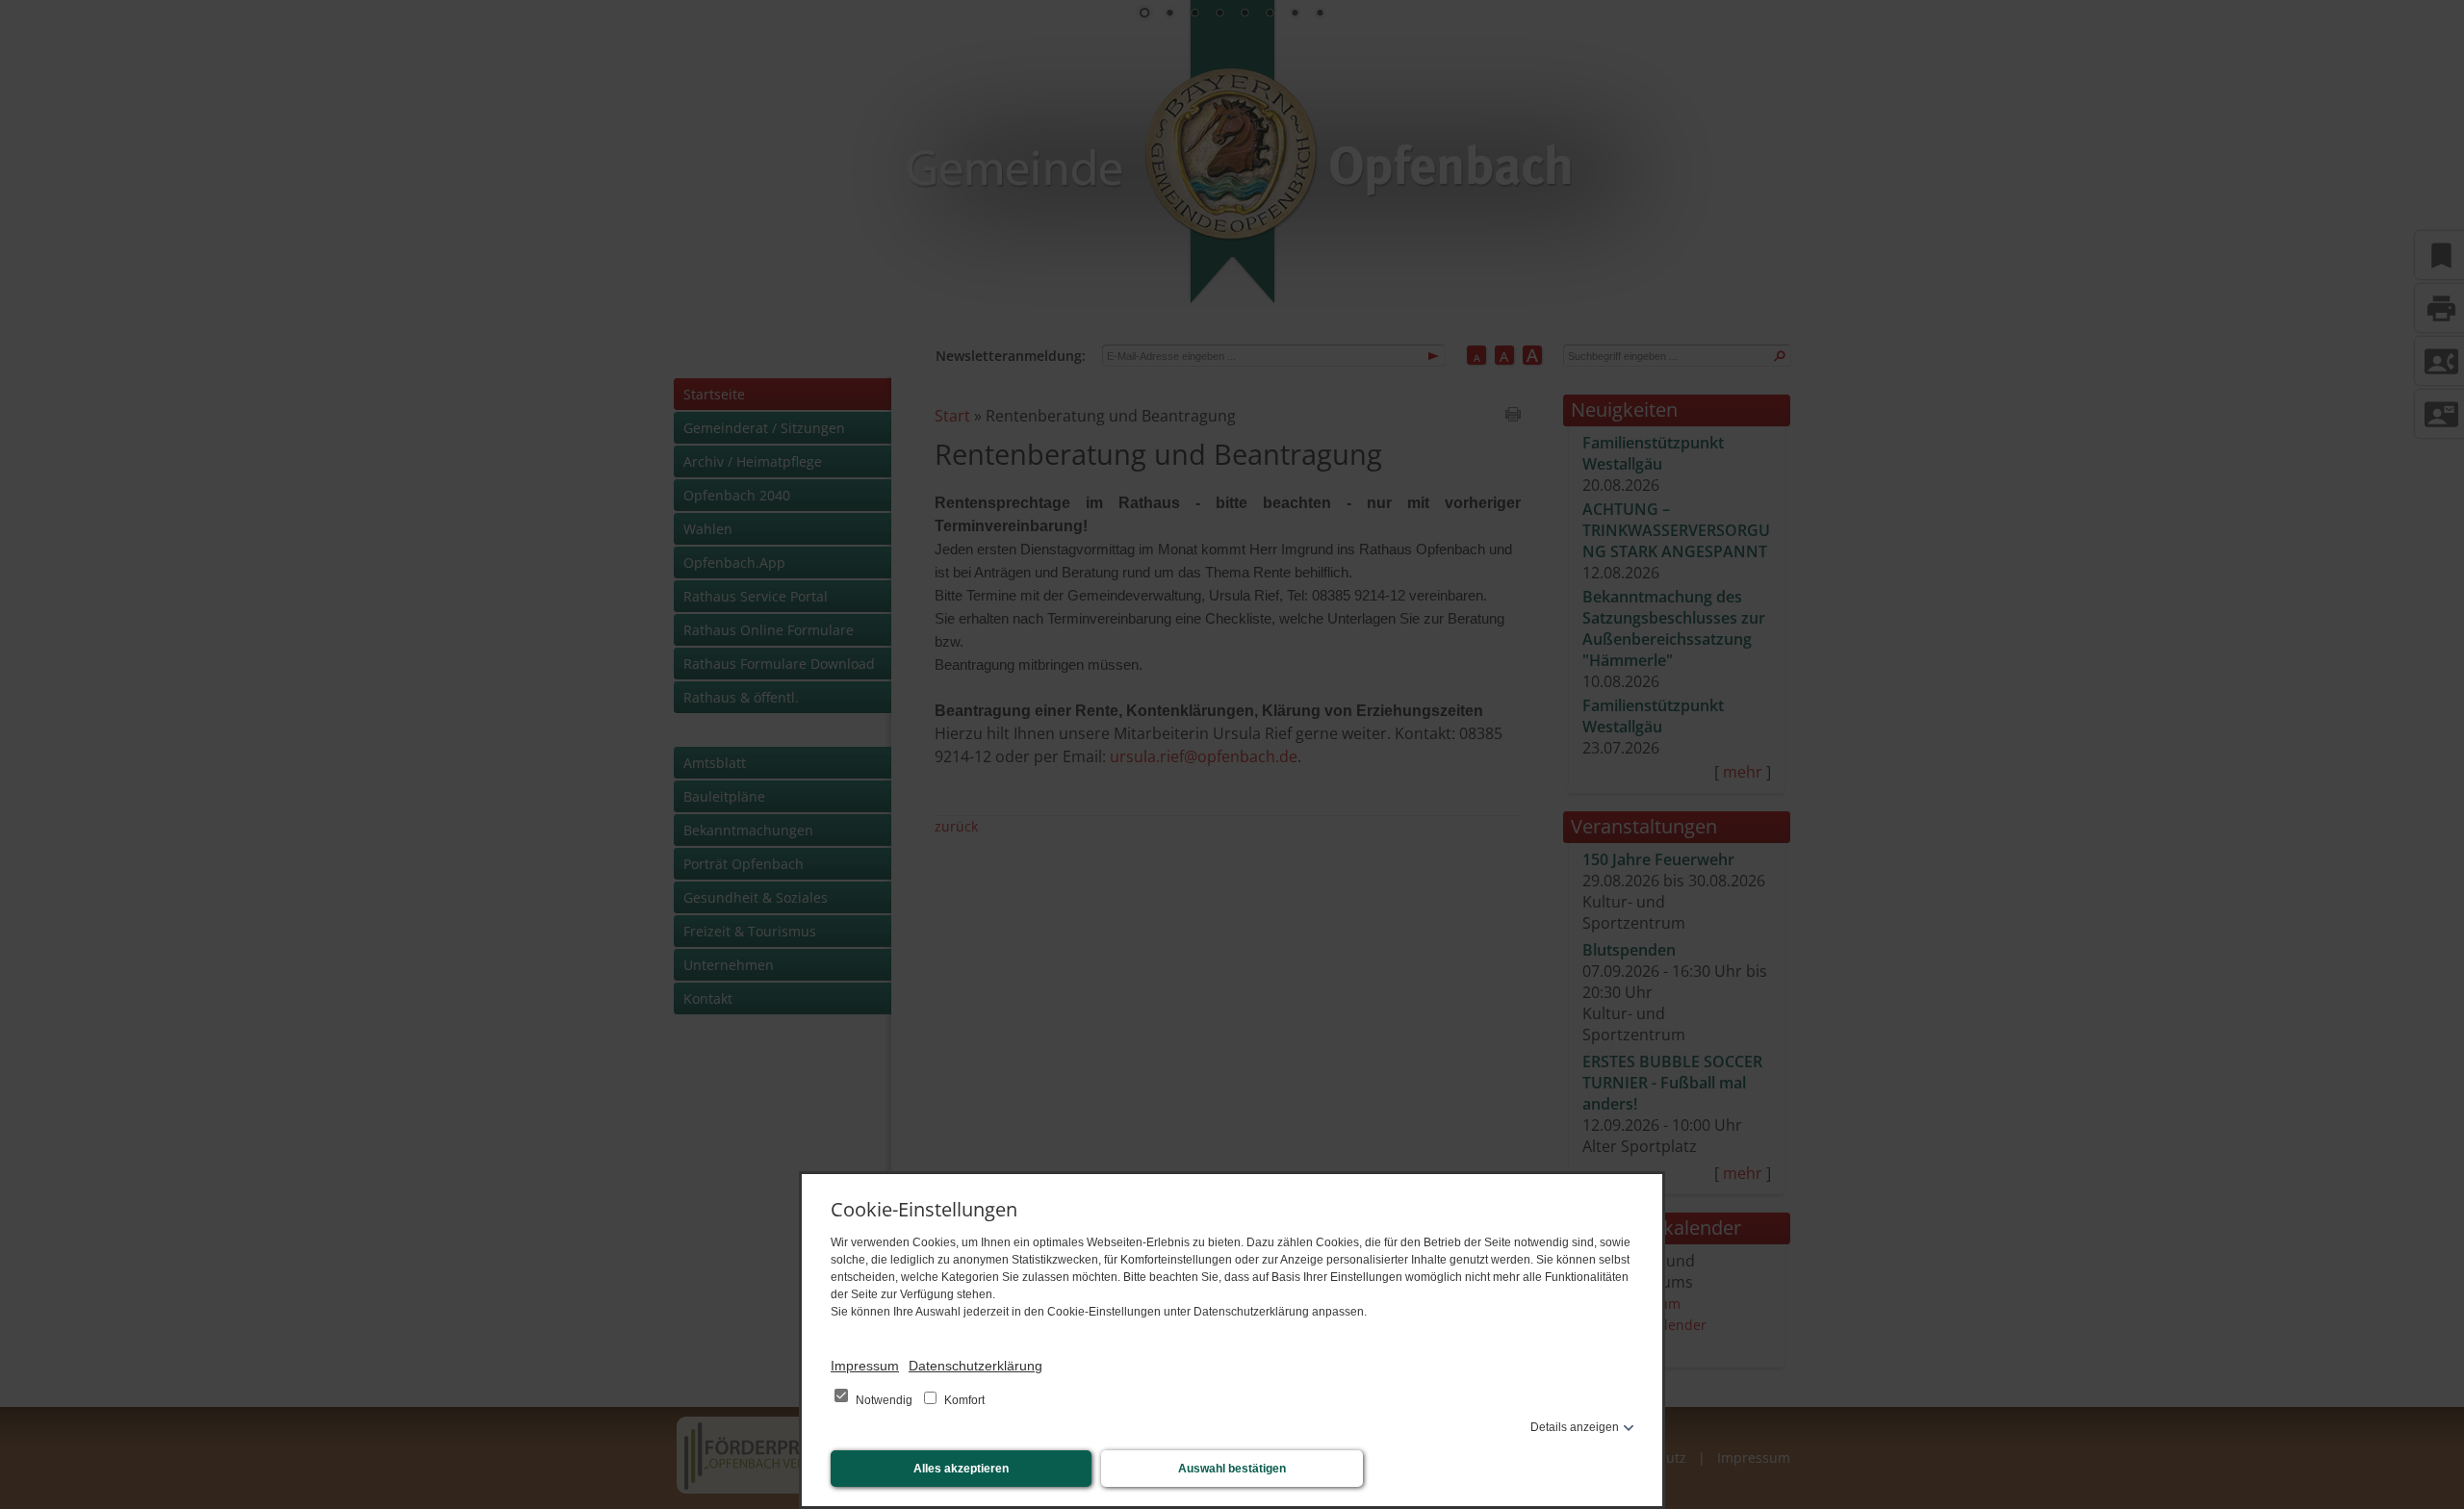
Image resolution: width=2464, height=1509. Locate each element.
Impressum (865, 1366)
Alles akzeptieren (961, 1469)
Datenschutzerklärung (975, 1366)
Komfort (963, 1400)
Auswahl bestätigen (1232, 1469)
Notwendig (884, 1400)
